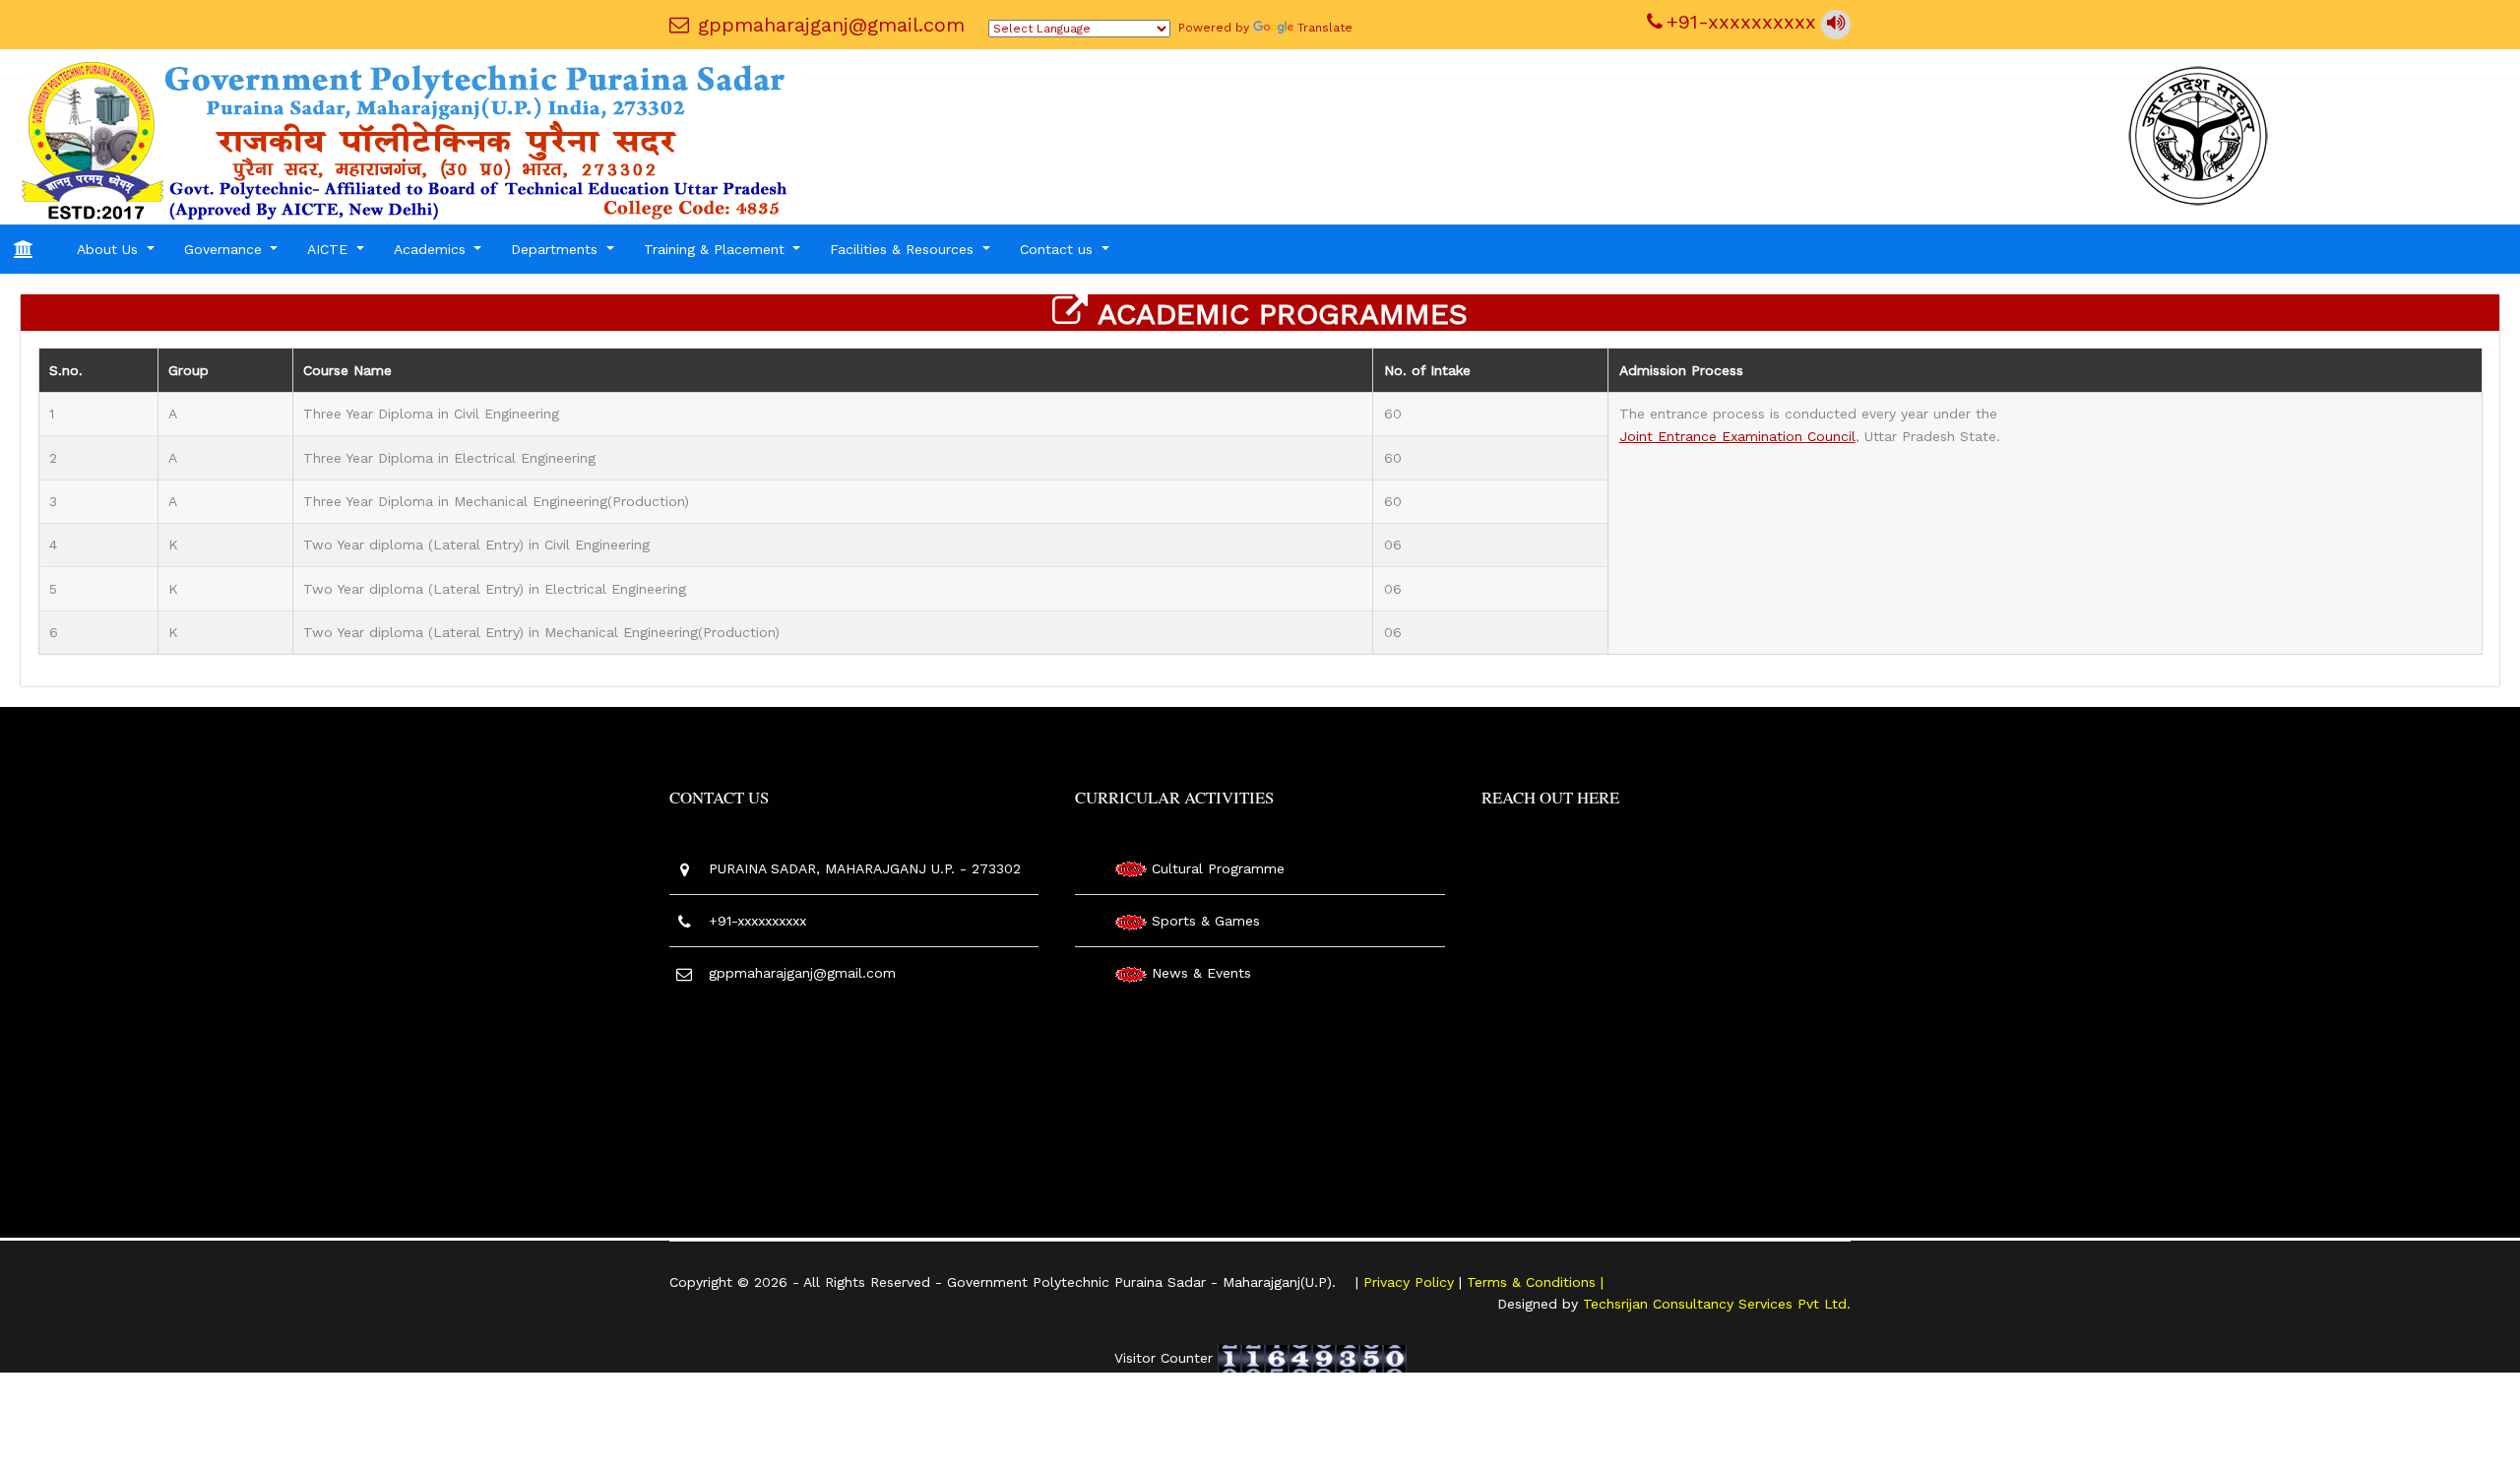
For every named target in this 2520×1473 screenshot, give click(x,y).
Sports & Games (1206, 921)
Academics (432, 249)
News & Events (1201, 973)
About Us (110, 249)
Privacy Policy (1411, 1282)
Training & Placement (717, 249)
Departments (557, 249)
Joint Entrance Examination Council (1737, 436)
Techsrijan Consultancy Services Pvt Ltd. (1717, 1304)
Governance (225, 249)
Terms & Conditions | (1535, 1282)
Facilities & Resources (904, 249)
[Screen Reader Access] (1836, 25)
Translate (1325, 28)
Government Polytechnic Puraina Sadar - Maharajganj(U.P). (1141, 1282)
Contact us (1059, 249)
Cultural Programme (1218, 868)
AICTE (330, 249)
